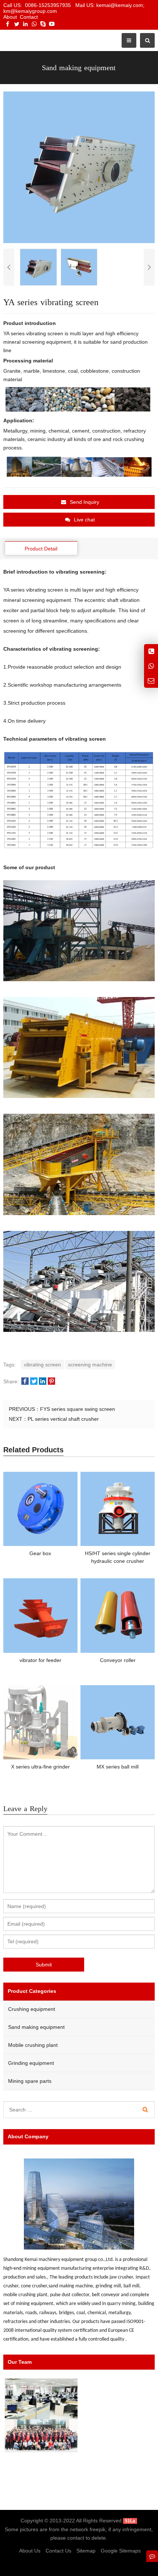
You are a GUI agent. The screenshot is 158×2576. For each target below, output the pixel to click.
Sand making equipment (36, 2027)
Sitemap (86, 2551)
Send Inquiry (85, 502)
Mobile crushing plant (33, 2045)
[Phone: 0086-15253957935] (151, 651)
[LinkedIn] (25, 24)
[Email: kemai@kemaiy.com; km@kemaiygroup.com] (151, 681)
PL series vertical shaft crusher (63, 1419)
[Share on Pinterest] (51, 1382)
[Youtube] (52, 24)
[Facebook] (8, 24)
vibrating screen (42, 1365)
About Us (30, 2551)
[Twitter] (17, 24)
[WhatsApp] (34, 24)
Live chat (84, 520)
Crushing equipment (32, 2009)
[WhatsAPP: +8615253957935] (151, 666)
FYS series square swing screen (78, 1409)
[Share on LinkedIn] (43, 1382)
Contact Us (58, 2551)
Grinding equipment (31, 2063)
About (10, 17)
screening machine (90, 1365)
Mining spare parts (30, 2081)
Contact (29, 17)
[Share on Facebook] (25, 1382)
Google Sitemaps (121, 2551)
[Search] (145, 2110)
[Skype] (43, 24)
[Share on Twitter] (34, 1382)
